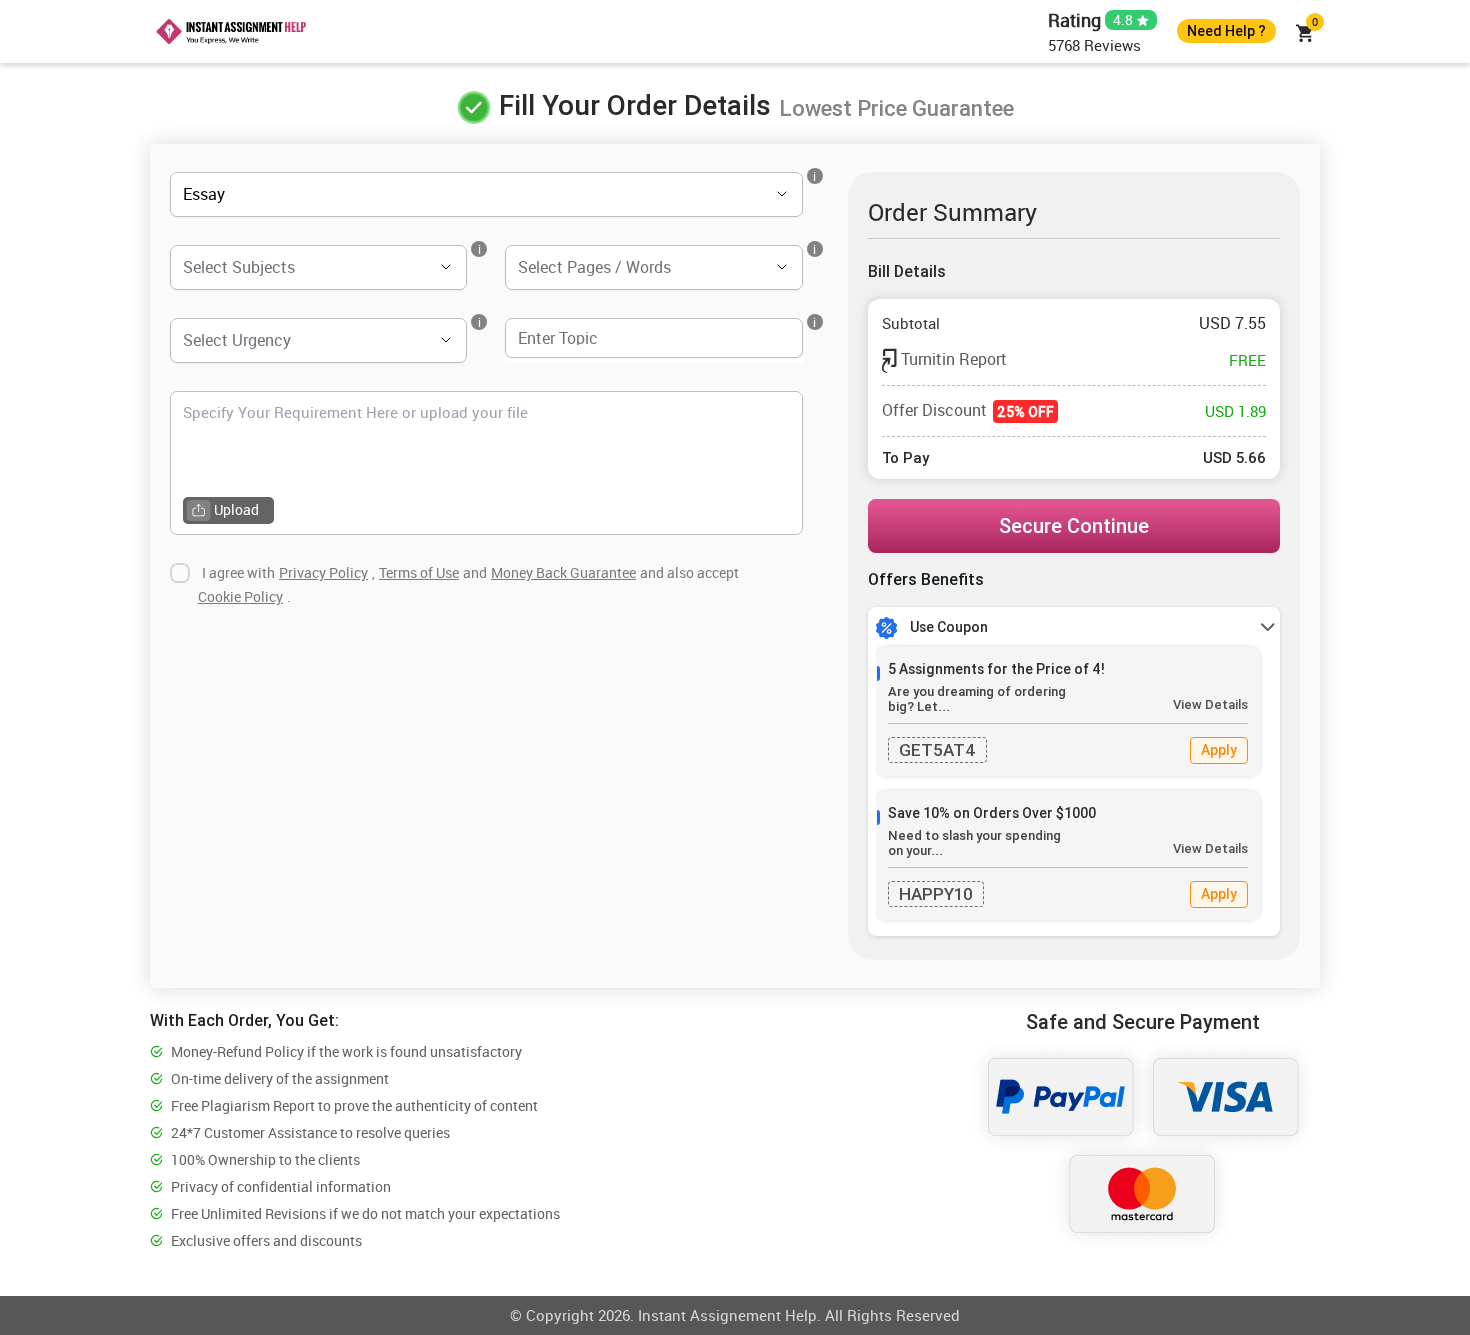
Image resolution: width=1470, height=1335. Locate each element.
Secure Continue (1074, 525)
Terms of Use (419, 572)
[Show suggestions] (754, 194)
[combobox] (458, 194)
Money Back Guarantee (563, 572)
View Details (1210, 704)
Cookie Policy (240, 596)
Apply (1219, 750)
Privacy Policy (323, 572)
